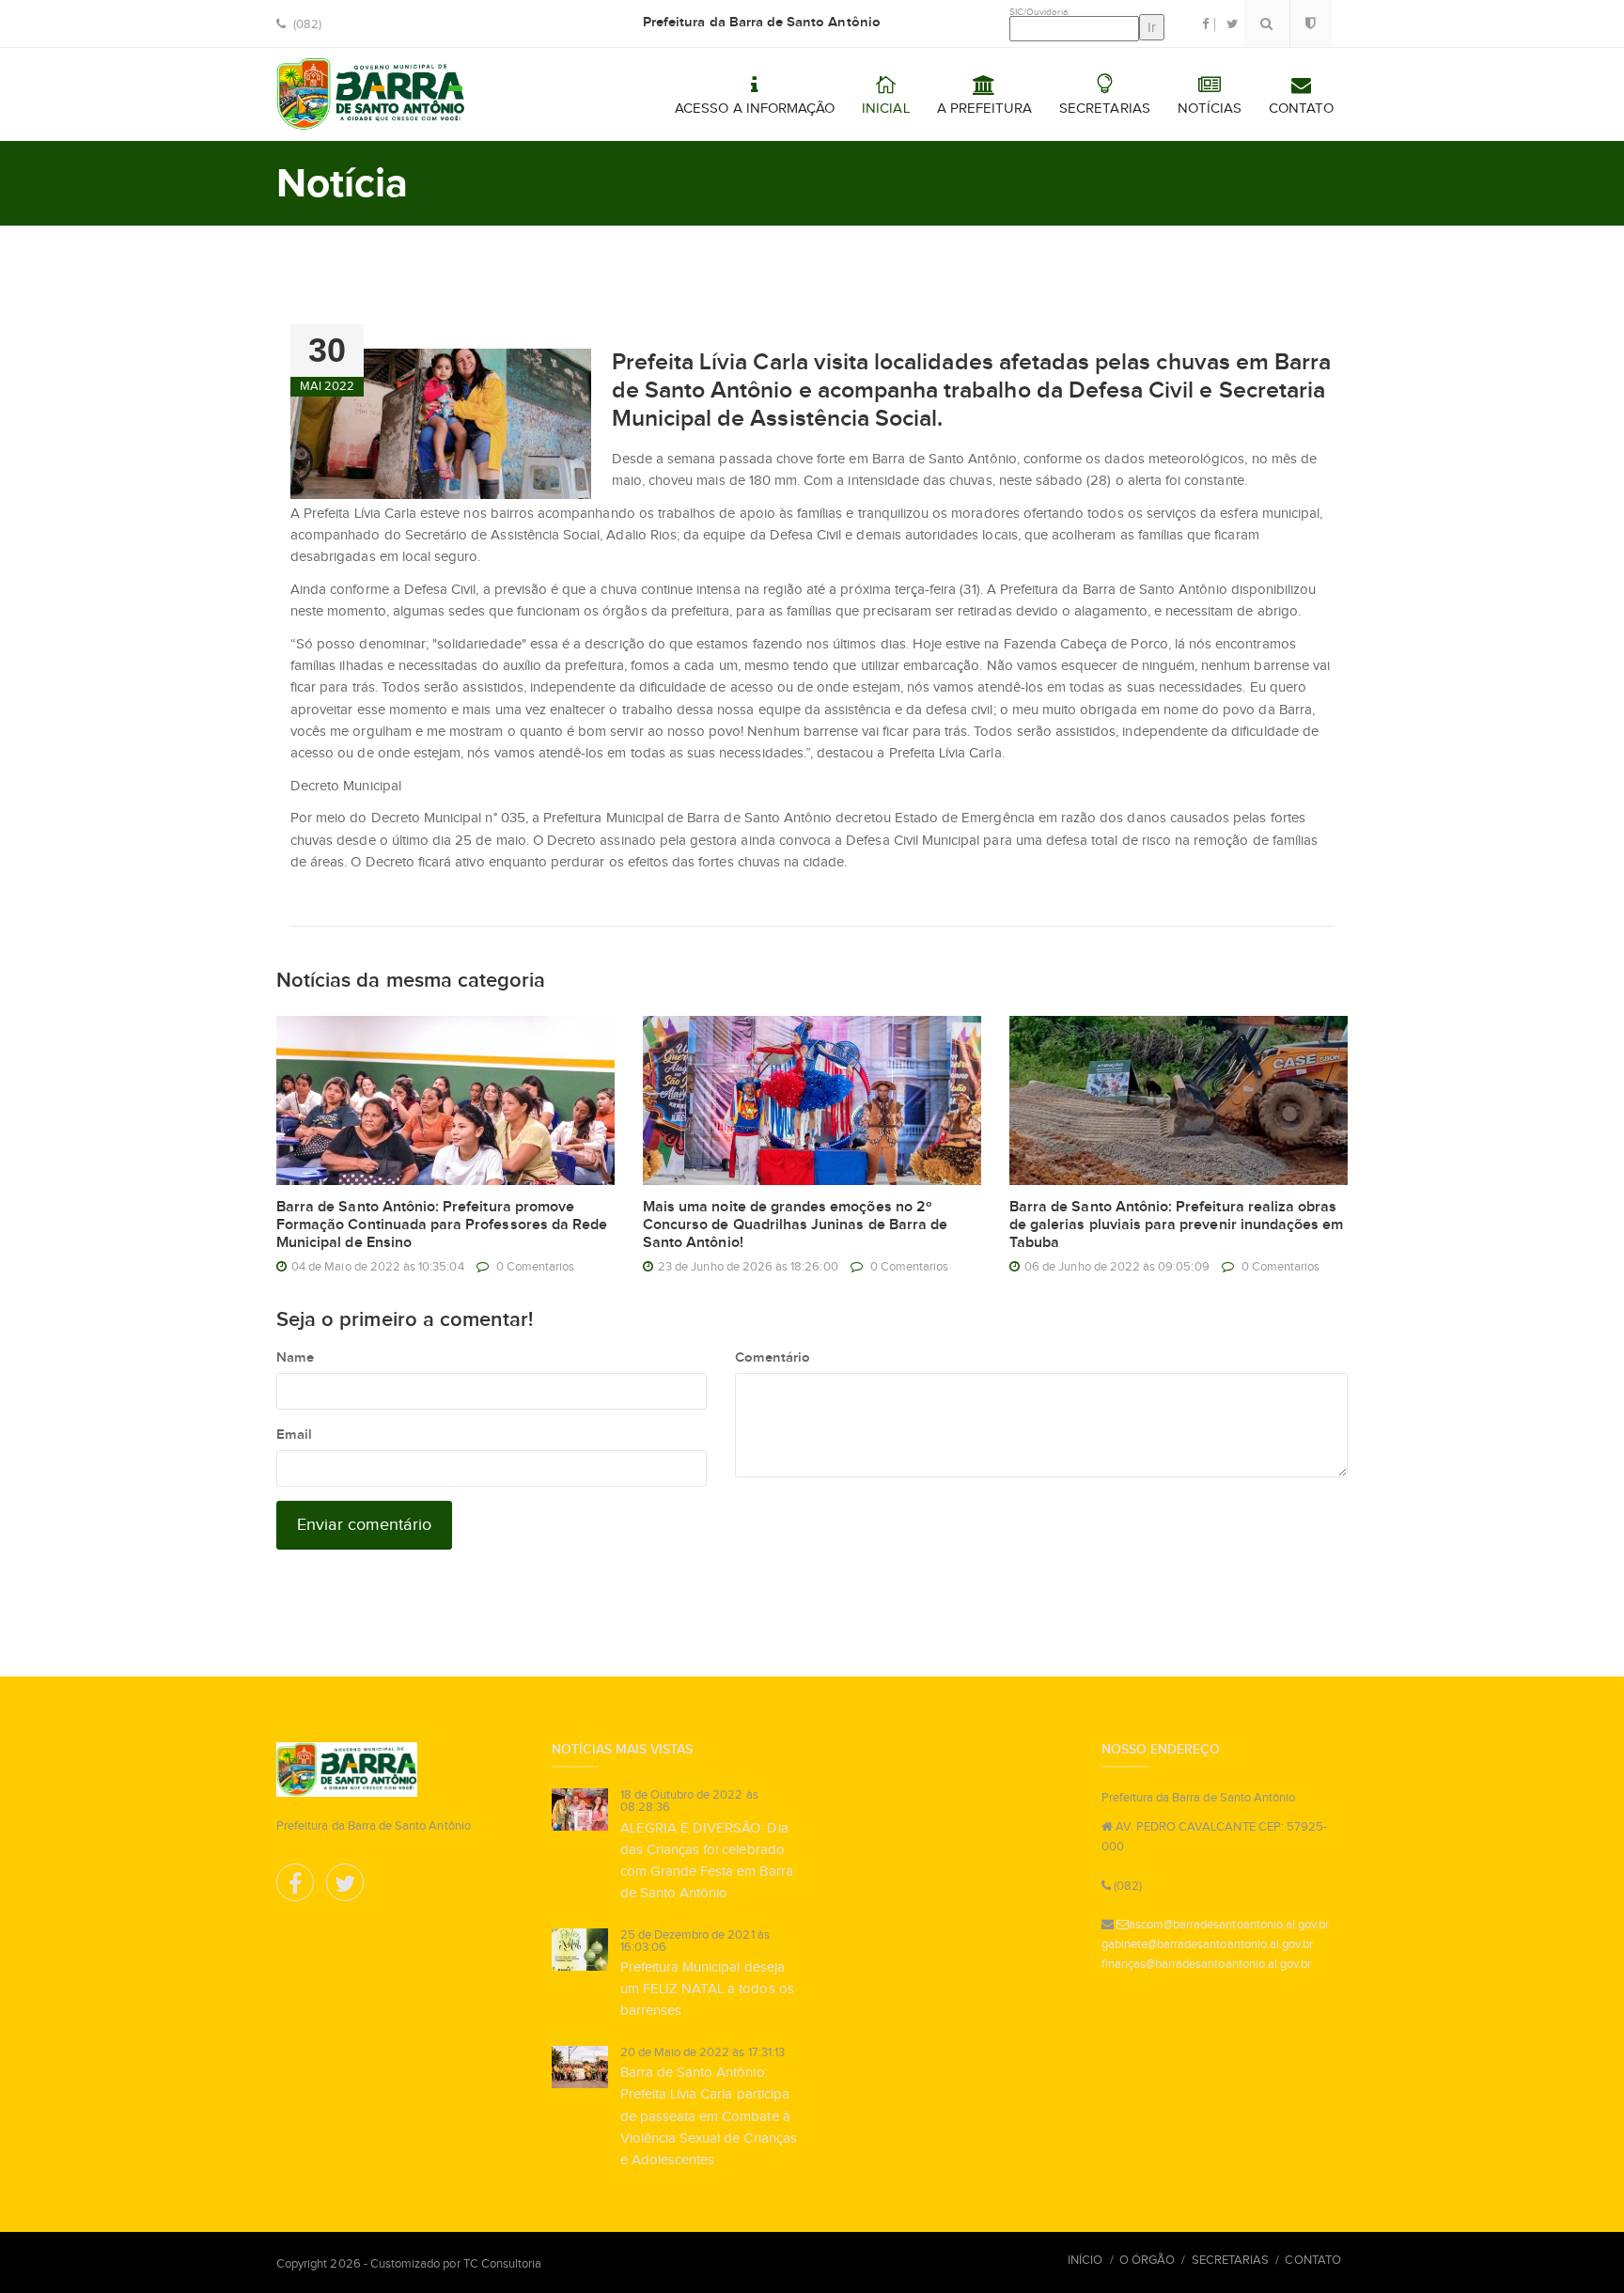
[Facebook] (297, 1887)
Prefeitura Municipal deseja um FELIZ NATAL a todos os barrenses (707, 1989)
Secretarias (1231, 2260)
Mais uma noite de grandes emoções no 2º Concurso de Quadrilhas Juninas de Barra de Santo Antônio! (795, 1225)
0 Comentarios (536, 1266)
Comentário (773, 1357)
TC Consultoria (503, 2263)
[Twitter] (345, 1887)
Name (295, 1357)
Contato (1312, 2260)
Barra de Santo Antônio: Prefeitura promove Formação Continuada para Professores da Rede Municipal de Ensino (442, 1225)
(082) (306, 24)
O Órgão (1147, 2260)
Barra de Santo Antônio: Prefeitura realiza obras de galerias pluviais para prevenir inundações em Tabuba (1176, 1225)
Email (294, 1435)
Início (1085, 2260)
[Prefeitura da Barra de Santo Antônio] (371, 94)
